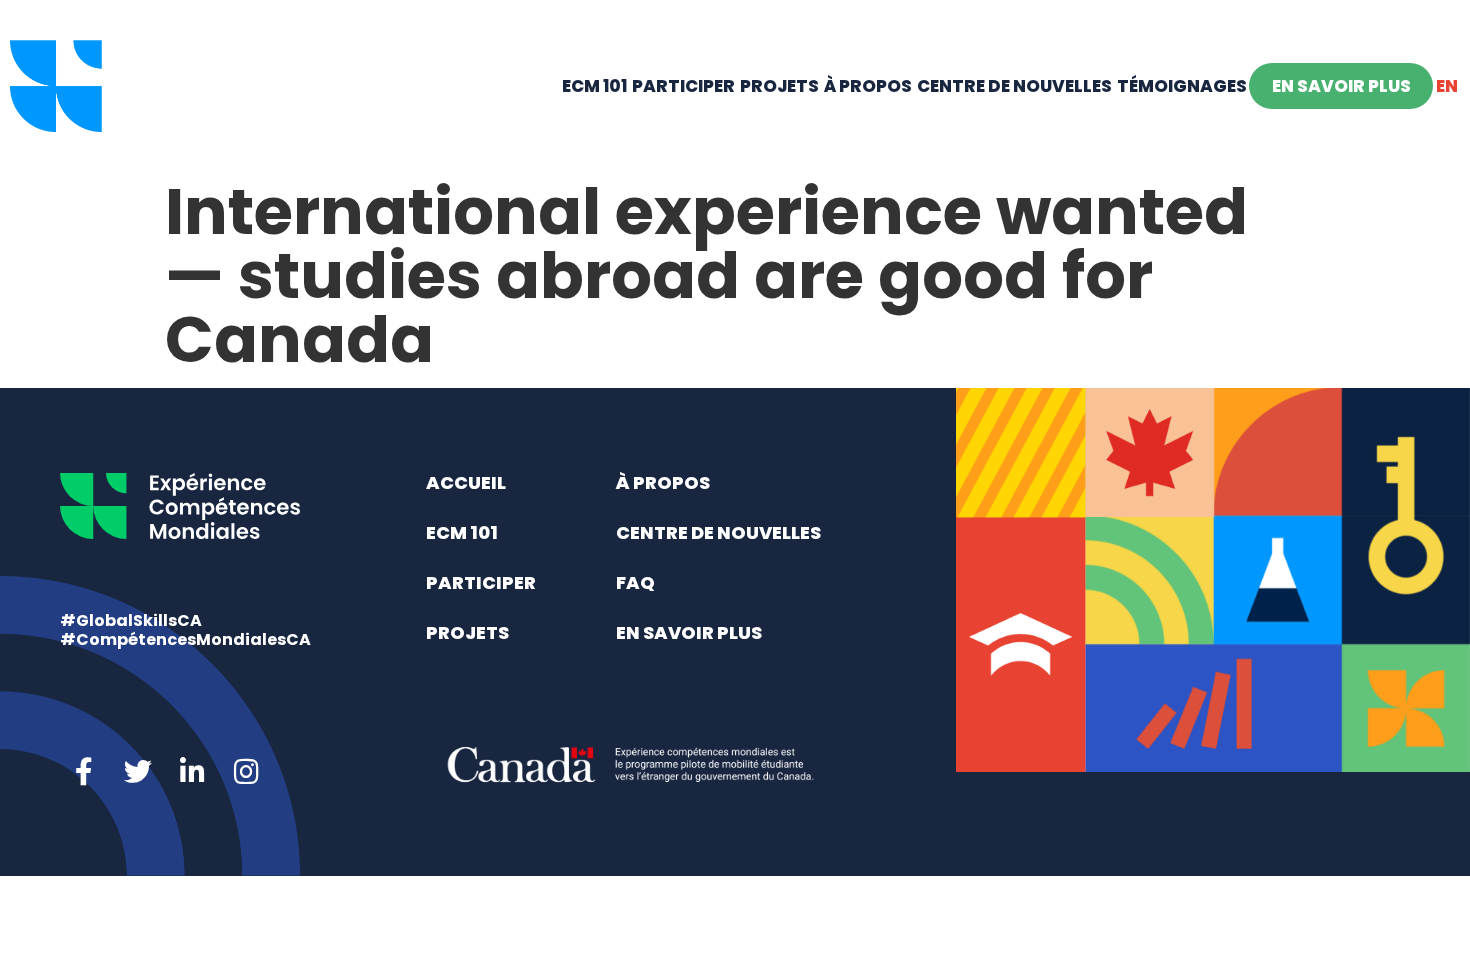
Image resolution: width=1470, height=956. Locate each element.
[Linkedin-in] (192, 772)
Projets (779, 86)
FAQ (635, 582)
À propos (868, 86)
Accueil (466, 482)
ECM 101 (594, 86)
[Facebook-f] (84, 772)
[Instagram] (246, 772)
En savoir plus (1341, 86)
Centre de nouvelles (1014, 86)
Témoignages (1182, 86)
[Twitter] (138, 772)
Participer (683, 86)
